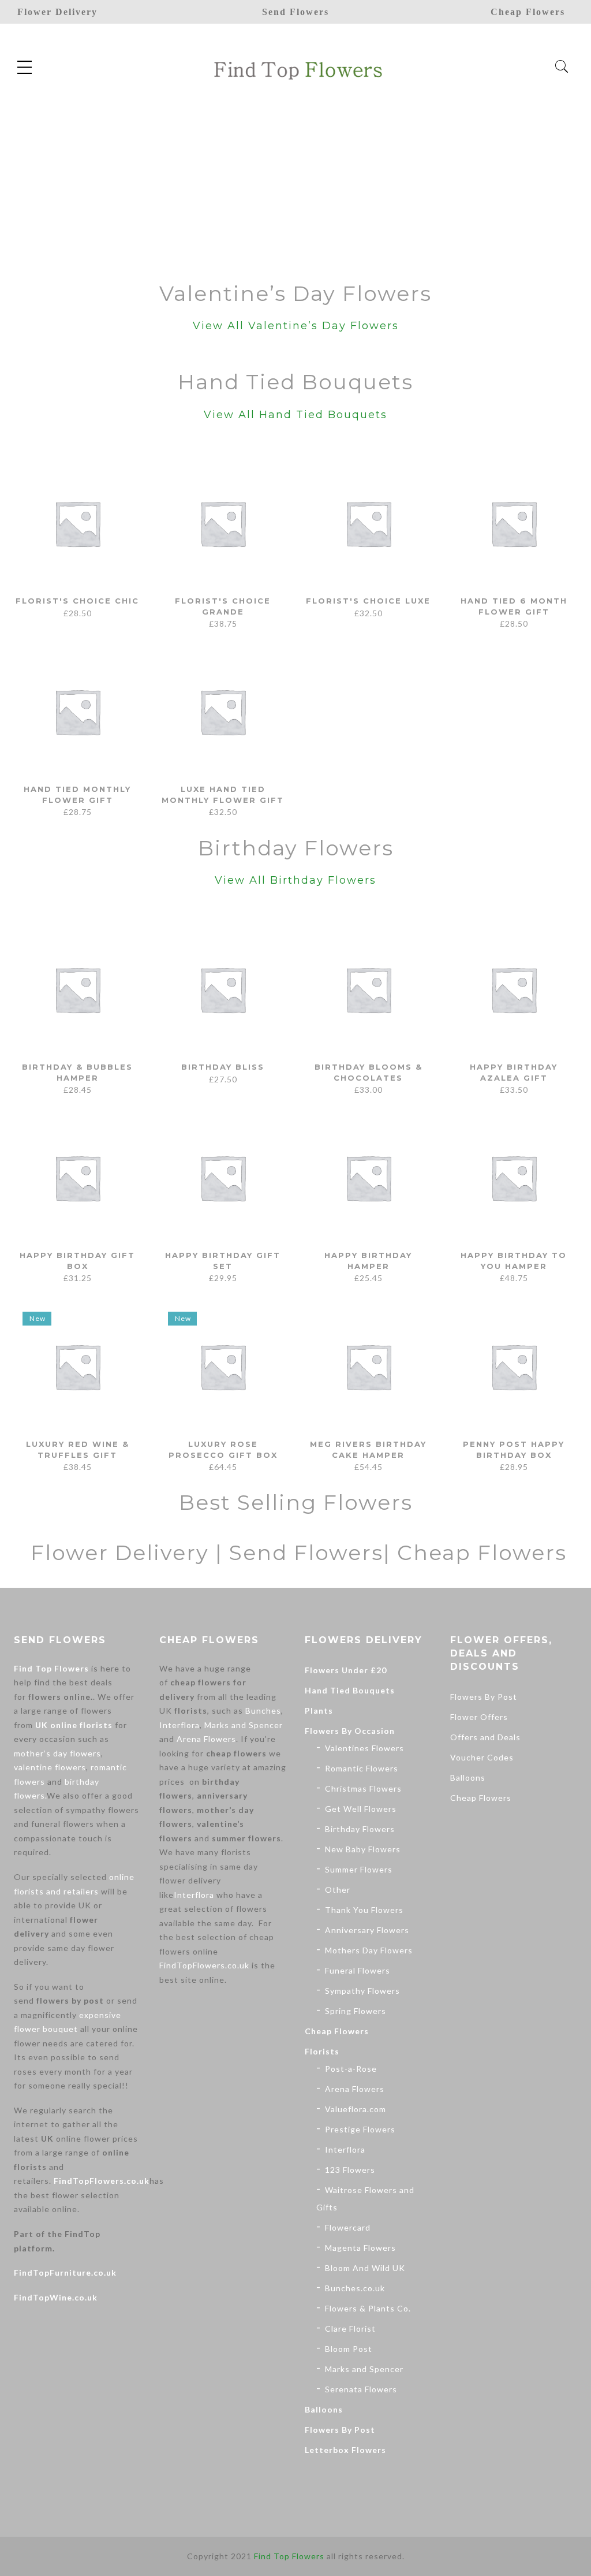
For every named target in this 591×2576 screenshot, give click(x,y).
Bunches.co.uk (355, 2288)
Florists (322, 2051)
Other (338, 1890)
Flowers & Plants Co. (368, 2308)
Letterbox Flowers (345, 2450)
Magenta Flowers (360, 2248)
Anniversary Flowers (367, 1930)
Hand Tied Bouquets (350, 1690)
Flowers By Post (340, 2430)
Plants (319, 1710)
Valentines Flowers (364, 1748)
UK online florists (74, 1725)
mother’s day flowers (57, 1753)
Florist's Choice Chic (77, 601)
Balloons (324, 2409)
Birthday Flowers (360, 1829)
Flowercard (348, 2227)
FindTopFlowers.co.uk (102, 2181)
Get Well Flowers (361, 1809)
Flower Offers (479, 1717)
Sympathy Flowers (362, 1991)
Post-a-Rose (351, 2069)
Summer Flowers (359, 1869)
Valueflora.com (356, 2109)
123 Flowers (350, 2170)
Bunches (263, 1710)
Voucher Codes (482, 1757)
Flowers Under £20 (346, 1670)
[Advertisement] (295, 178)
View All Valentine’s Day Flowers (296, 326)
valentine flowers (50, 1767)
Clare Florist (350, 2329)
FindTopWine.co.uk (56, 2297)
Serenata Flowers (361, 2389)
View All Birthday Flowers (295, 880)
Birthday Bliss (223, 1067)
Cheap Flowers (337, 2031)
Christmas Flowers (363, 1788)
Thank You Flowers (364, 1910)
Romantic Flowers (362, 1768)
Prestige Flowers (360, 2129)
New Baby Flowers (363, 1849)
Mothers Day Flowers (369, 1950)
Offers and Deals (485, 1737)
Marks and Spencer (244, 1725)
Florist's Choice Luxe (368, 601)
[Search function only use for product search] (562, 67)
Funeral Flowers (358, 1970)
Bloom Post (349, 2349)
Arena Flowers (206, 1739)
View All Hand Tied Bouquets (295, 415)
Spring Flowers (356, 2011)
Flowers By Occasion (350, 1731)
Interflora (179, 1725)
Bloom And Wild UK (365, 2268)
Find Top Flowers (51, 1668)
